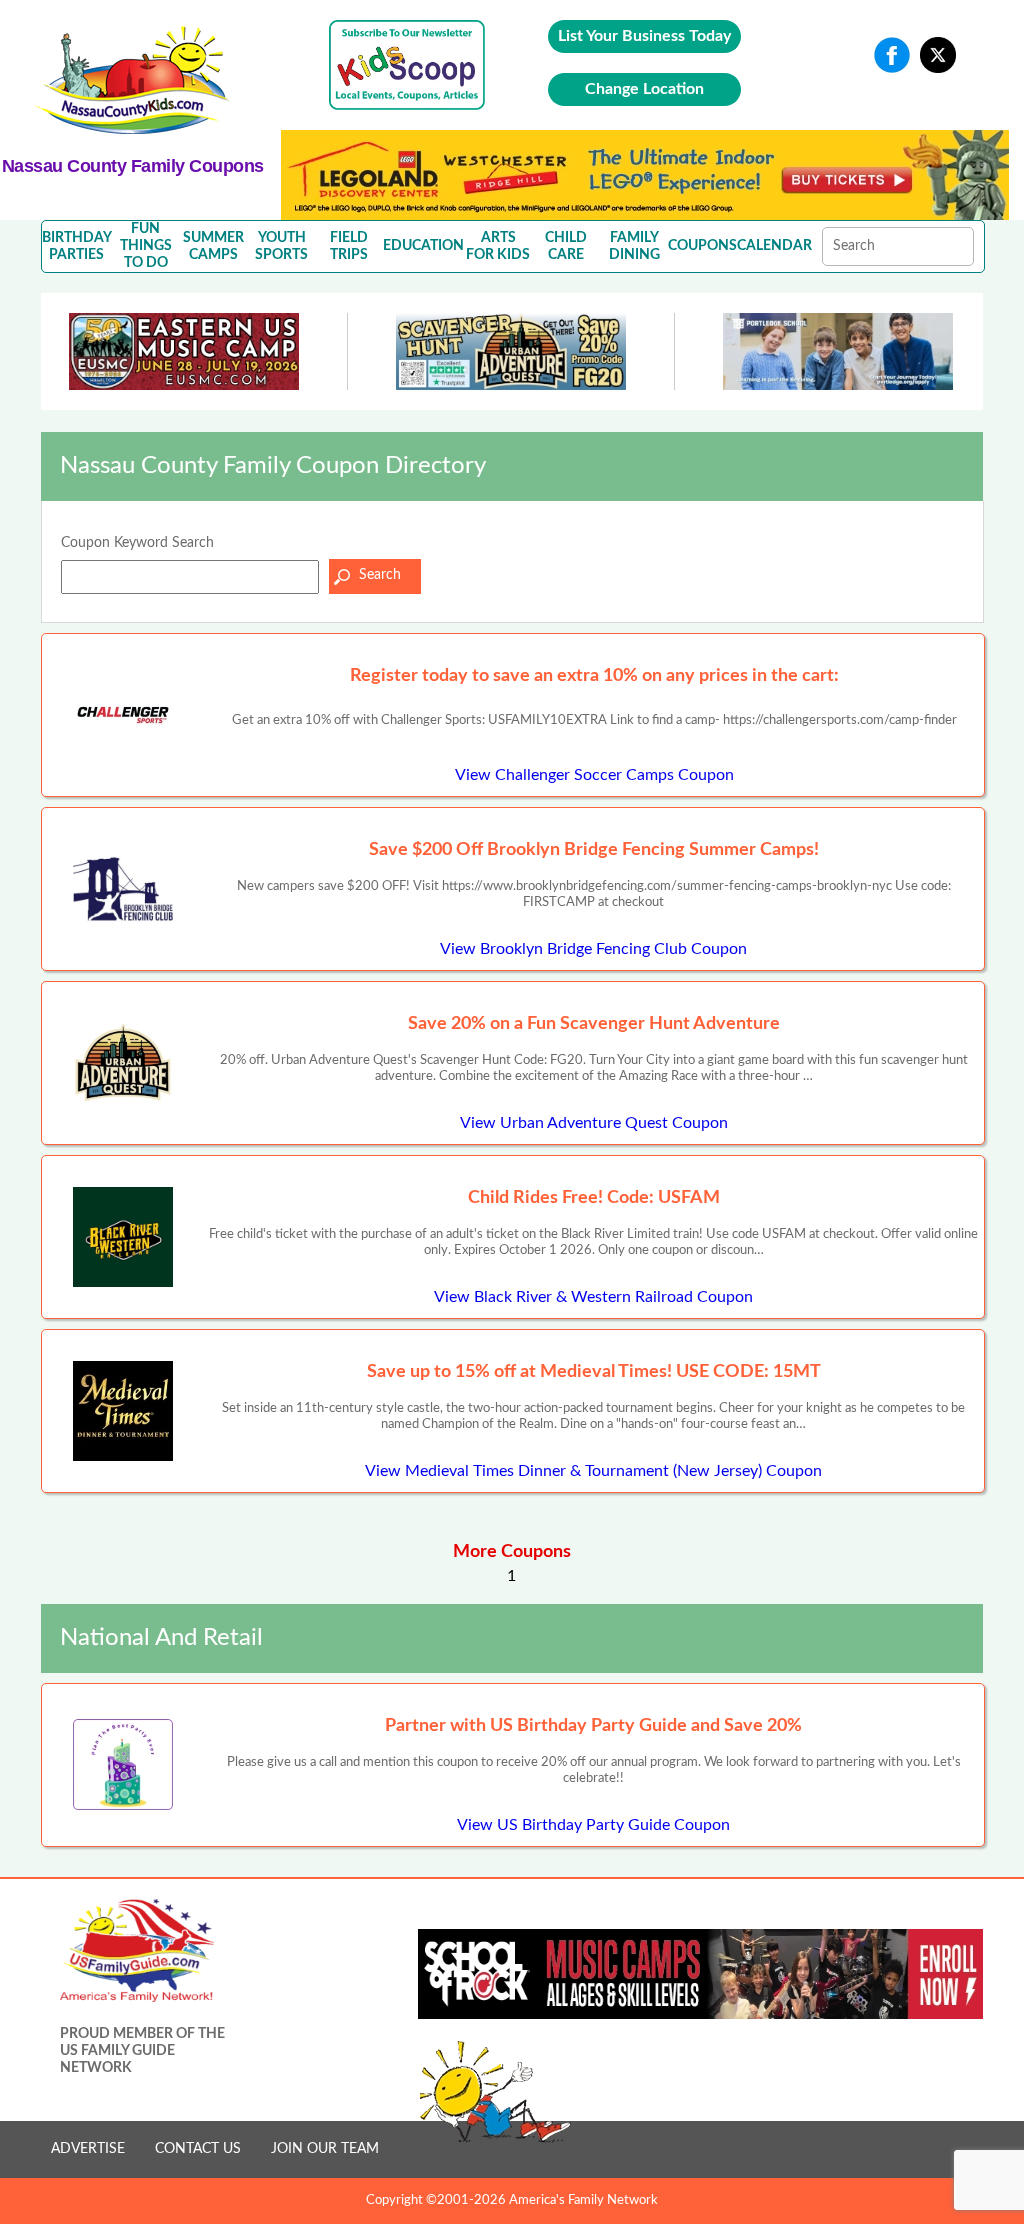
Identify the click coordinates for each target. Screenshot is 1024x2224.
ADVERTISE (88, 2149)
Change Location (644, 89)
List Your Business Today (644, 36)
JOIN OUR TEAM (325, 2149)
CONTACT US (198, 2149)
